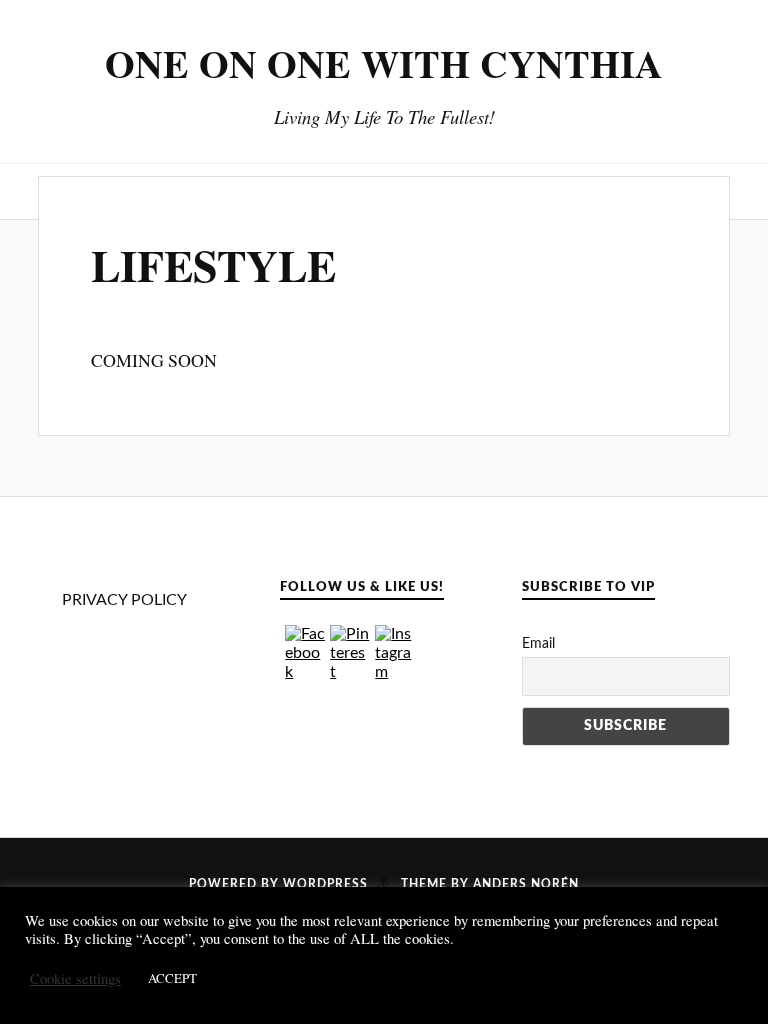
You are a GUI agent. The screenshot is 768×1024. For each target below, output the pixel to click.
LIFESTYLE (213, 265)
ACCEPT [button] (172, 978)
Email (538, 644)
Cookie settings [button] (75, 979)
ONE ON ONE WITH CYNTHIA (384, 63)
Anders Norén (526, 884)
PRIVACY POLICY (124, 600)
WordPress (325, 884)
